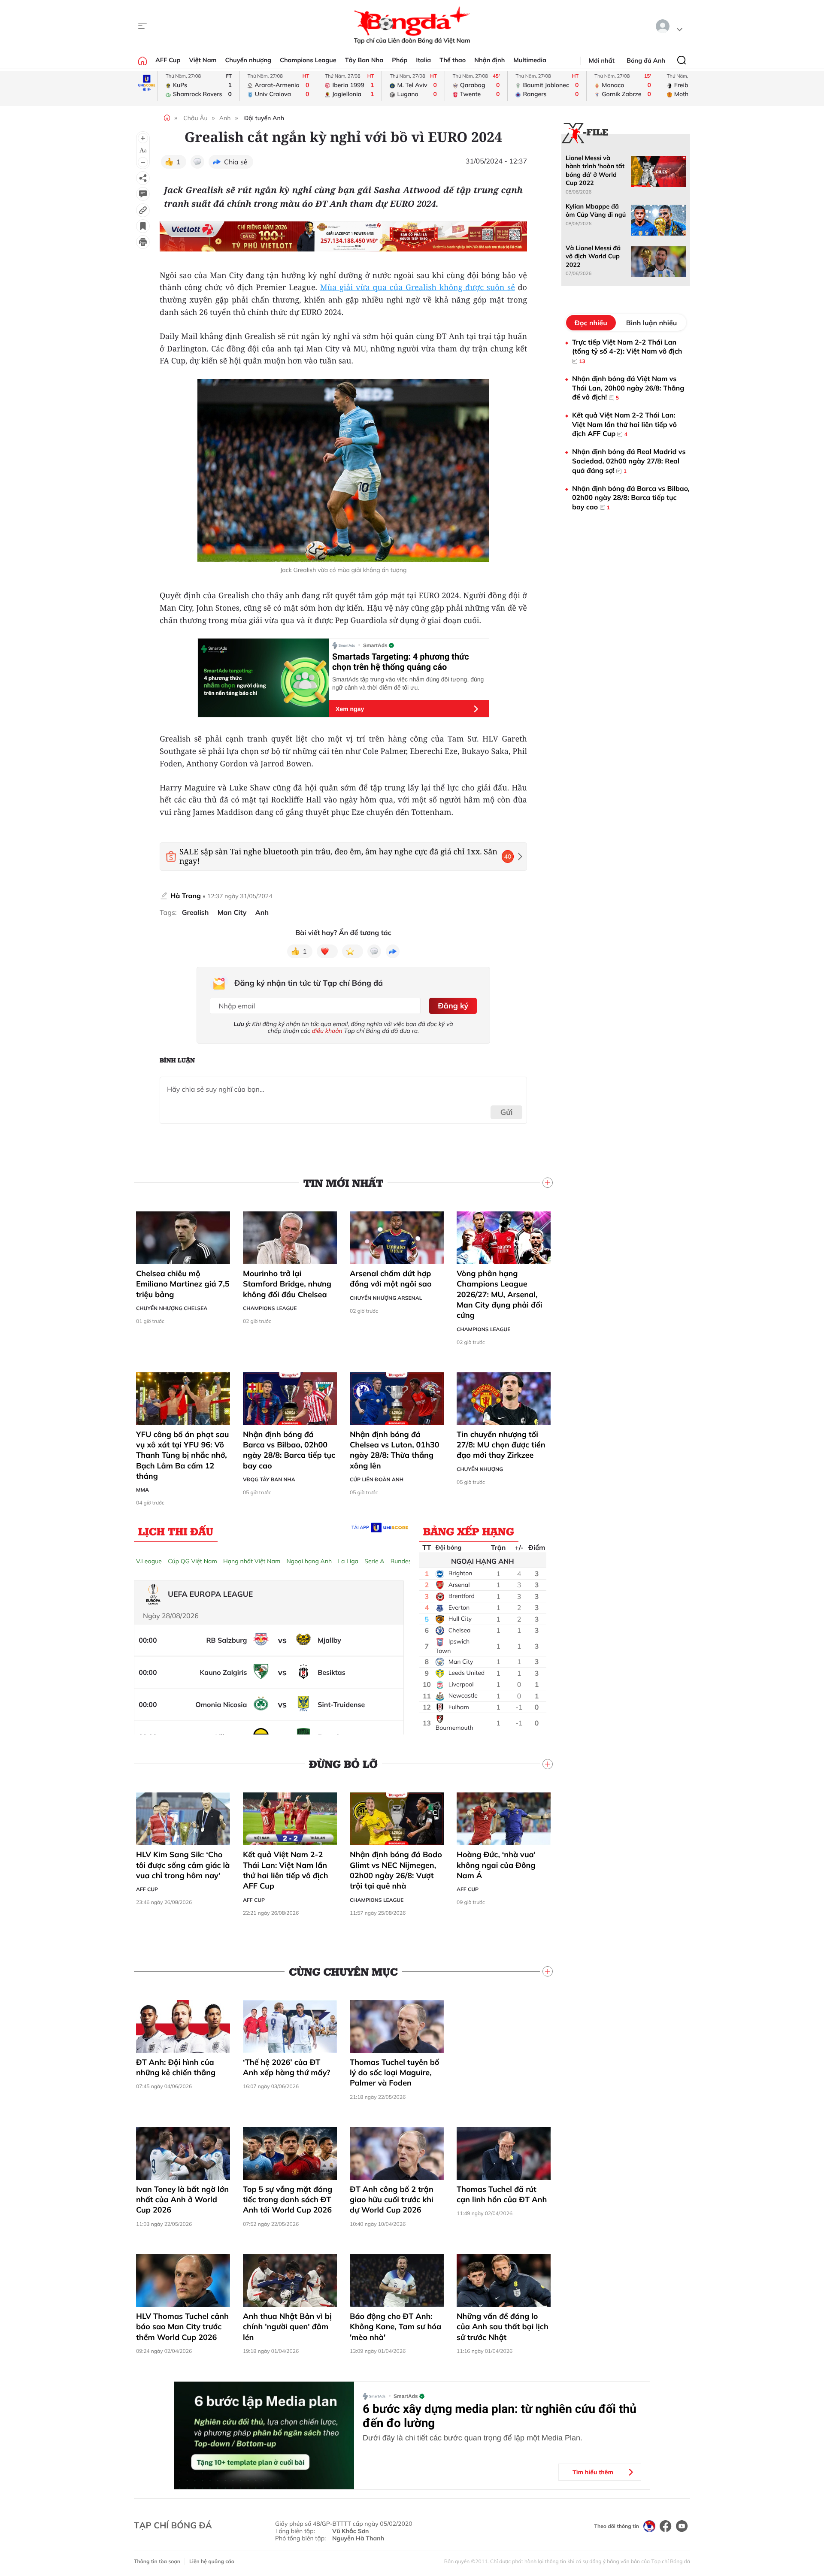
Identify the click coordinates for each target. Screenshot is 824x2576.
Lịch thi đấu (176, 1531)
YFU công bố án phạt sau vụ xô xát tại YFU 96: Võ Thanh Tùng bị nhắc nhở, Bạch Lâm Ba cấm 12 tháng (182, 1455)
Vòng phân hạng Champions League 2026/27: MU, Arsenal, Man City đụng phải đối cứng (500, 1294)
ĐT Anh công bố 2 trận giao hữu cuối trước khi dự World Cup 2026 (392, 2200)
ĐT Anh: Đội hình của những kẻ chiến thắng (176, 2067)
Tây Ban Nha (364, 60)
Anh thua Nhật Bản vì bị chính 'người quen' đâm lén (287, 2327)
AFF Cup (168, 60)
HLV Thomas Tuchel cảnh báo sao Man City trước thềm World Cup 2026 (182, 2327)
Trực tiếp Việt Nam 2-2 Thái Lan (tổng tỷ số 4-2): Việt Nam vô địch (627, 351)
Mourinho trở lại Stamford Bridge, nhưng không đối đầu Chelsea (287, 1284)
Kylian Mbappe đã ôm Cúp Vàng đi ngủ (596, 210)
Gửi (507, 1112)
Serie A (374, 1561)
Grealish (195, 913)
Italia (423, 60)
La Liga (348, 1561)
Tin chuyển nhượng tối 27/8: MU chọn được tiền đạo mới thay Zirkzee (501, 1445)
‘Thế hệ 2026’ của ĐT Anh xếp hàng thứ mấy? (286, 2067)
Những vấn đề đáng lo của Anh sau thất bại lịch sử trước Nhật (503, 2327)
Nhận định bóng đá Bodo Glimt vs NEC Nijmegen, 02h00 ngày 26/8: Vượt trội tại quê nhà (396, 1870)
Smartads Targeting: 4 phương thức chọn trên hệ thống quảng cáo (401, 662)
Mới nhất (602, 61)
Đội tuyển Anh (264, 118)
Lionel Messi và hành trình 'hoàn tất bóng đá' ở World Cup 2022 (595, 170)
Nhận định (489, 60)
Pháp (400, 60)
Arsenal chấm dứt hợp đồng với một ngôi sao (391, 1279)
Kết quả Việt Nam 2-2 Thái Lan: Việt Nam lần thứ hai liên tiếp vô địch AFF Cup (286, 1870)
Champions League (308, 60)
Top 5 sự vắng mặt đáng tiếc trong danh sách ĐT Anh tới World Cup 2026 (288, 2200)
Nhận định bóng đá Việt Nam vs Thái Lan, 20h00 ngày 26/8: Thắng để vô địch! (628, 388)
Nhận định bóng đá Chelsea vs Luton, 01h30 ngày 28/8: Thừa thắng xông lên (395, 1450)
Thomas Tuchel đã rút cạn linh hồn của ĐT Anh (502, 2194)
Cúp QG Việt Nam (192, 1561)
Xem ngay (350, 709)
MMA (142, 1490)
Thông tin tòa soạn (157, 2561)
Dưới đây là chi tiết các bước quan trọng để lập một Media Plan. (473, 2438)
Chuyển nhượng (248, 60)
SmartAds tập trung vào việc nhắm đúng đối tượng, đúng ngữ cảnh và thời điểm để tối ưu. (408, 683)
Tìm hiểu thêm (593, 2472)
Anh (225, 118)
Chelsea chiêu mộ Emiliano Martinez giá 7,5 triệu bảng (183, 1284)
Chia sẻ (236, 162)
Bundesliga (406, 1561)
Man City (232, 913)
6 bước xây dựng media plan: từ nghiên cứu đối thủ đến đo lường (500, 2416)
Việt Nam (203, 60)
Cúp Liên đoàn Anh (377, 1479)
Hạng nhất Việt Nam (252, 1561)
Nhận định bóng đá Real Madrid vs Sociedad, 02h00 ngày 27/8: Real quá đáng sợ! (629, 461)
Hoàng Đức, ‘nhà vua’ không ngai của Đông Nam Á (496, 1865)
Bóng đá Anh (646, 61)
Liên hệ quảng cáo (212, 2561)
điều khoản (327, 1031)
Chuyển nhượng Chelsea (172, 1308)
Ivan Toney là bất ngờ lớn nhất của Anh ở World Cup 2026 (182, 2200)
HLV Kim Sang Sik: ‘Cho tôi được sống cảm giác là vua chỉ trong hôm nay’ (183, 1865)
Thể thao (453, 60)
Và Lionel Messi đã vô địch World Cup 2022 (593, 256)
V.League (149, 1561)
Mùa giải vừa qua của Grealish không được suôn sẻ (418, 288)
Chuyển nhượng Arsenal (386, 1298)
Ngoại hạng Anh (309, 1561)
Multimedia (530, 60)
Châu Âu (195, 118)
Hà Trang (186, 896)
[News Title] (143, 226)
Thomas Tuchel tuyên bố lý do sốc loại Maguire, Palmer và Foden (395, 2073)
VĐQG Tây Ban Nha (269, 1479)
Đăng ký (453, 1006)
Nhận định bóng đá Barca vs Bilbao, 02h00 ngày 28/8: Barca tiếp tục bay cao (289, 1450)
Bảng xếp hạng (469, 1531)
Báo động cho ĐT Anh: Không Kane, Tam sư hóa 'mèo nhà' (395, 2327)
